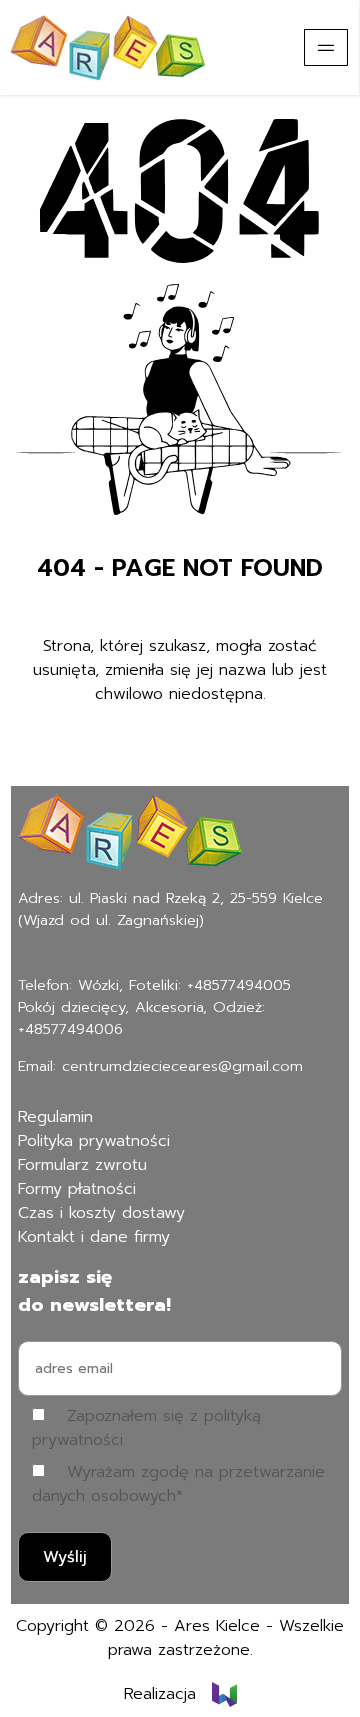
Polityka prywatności (94, 1141)
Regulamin (55, 1117)
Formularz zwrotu (82, 1165)
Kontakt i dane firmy (94, 1237)
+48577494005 (239, 985)
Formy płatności (77, 1189)
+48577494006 (70, 1029)
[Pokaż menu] (326, 47)
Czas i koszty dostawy (101, 1213)
